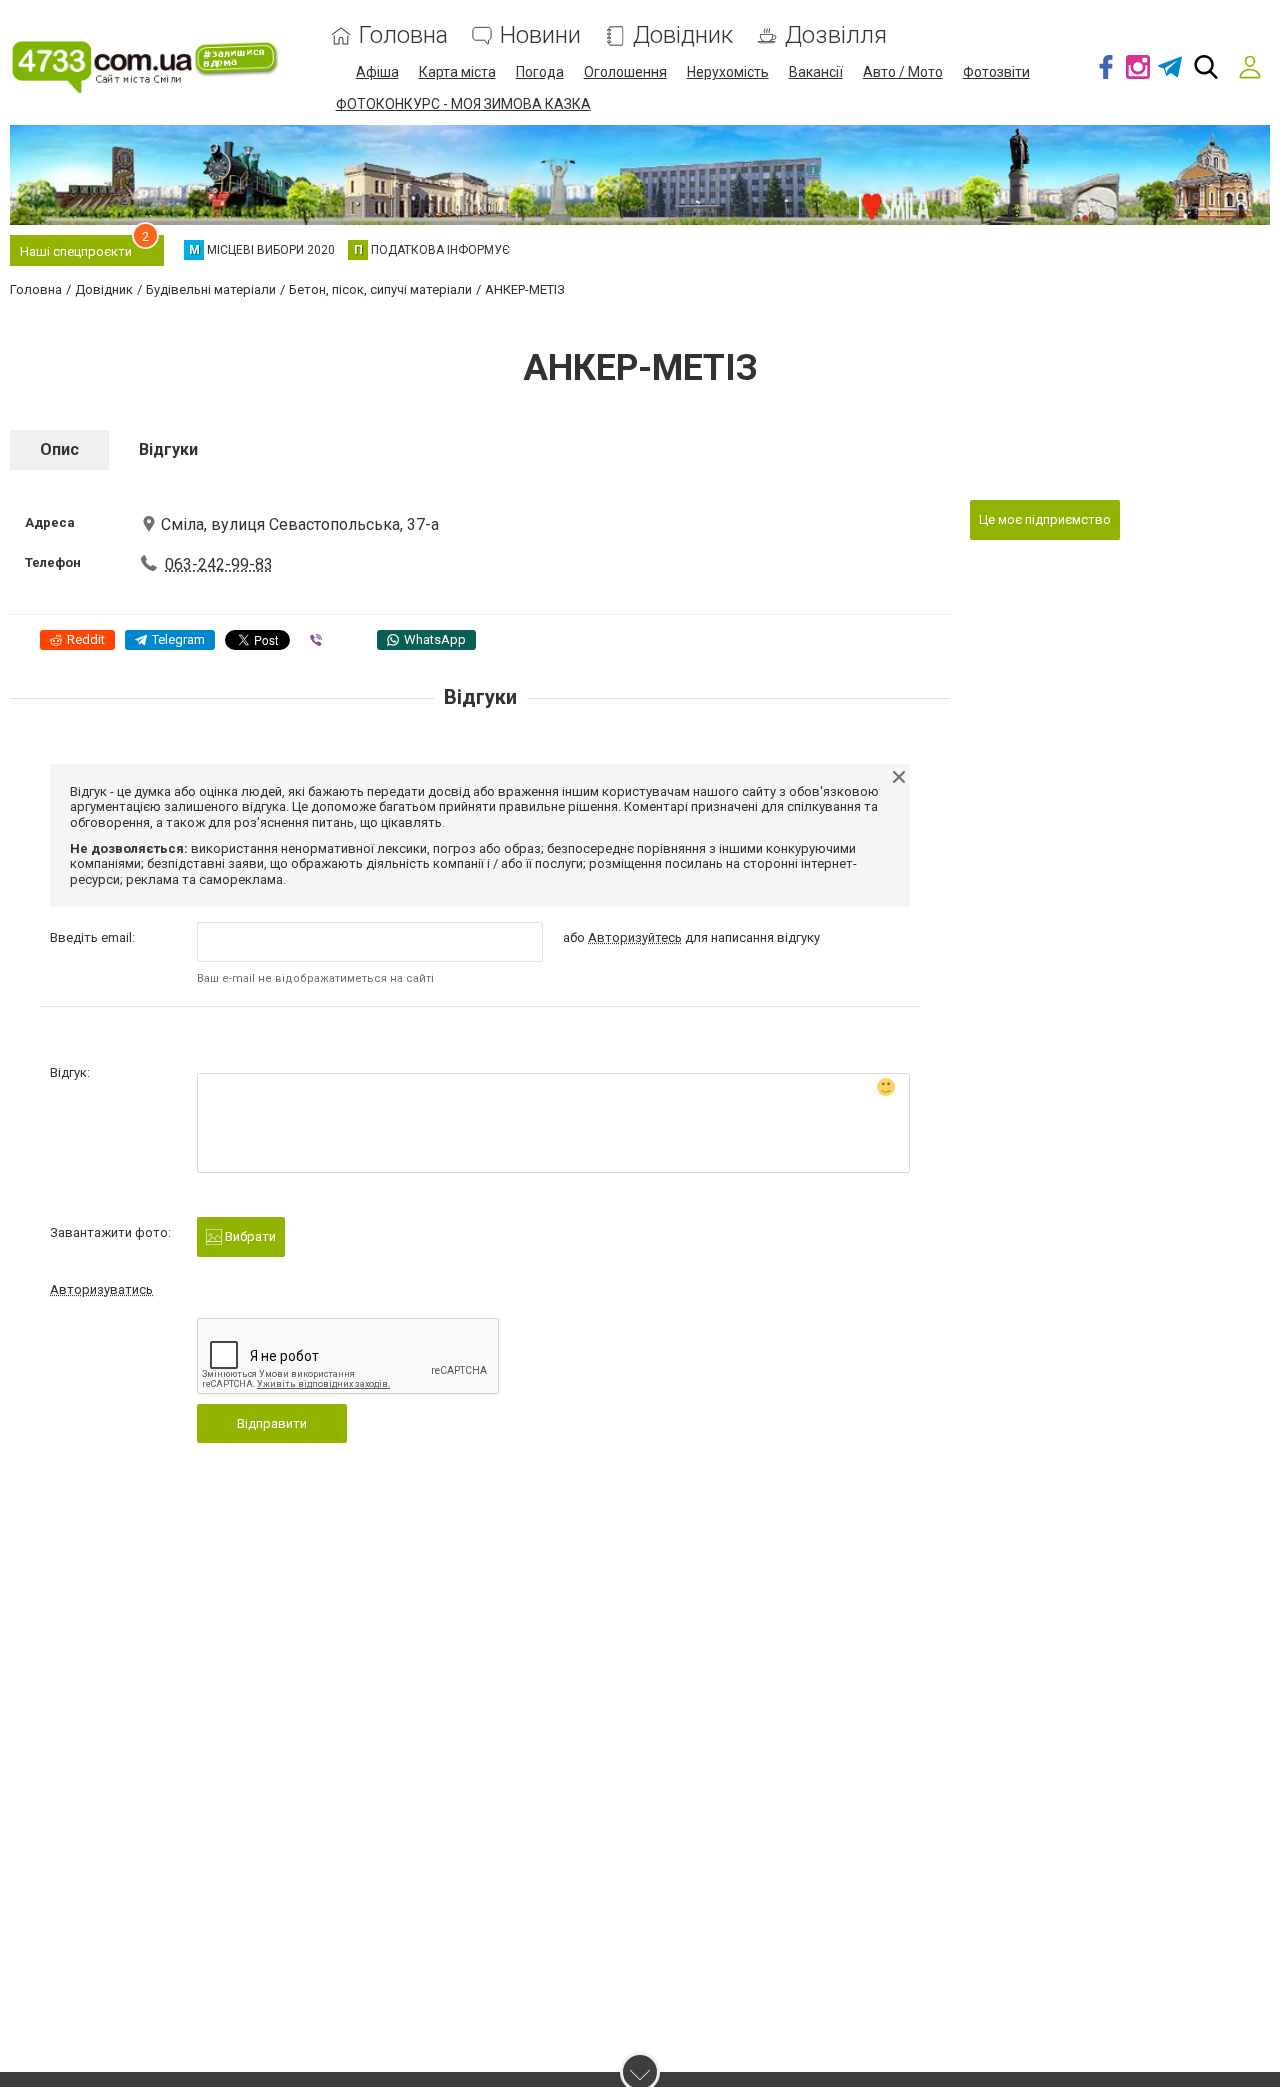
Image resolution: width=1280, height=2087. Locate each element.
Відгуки (168, 449)
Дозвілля (836, 35)
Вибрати (249, 1236)
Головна (403, 35)
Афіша (377, 72)
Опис (59, 449)
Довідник (683, 35)
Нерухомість (728, 72)
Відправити (272, 1423)
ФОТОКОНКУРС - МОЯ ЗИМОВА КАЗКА (463, 104)
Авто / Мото (903, 72)
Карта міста (457, 72)
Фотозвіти (996, 72)
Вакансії (816, 72)
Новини (540, 35)
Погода (540, 72)
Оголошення (625, 72)
